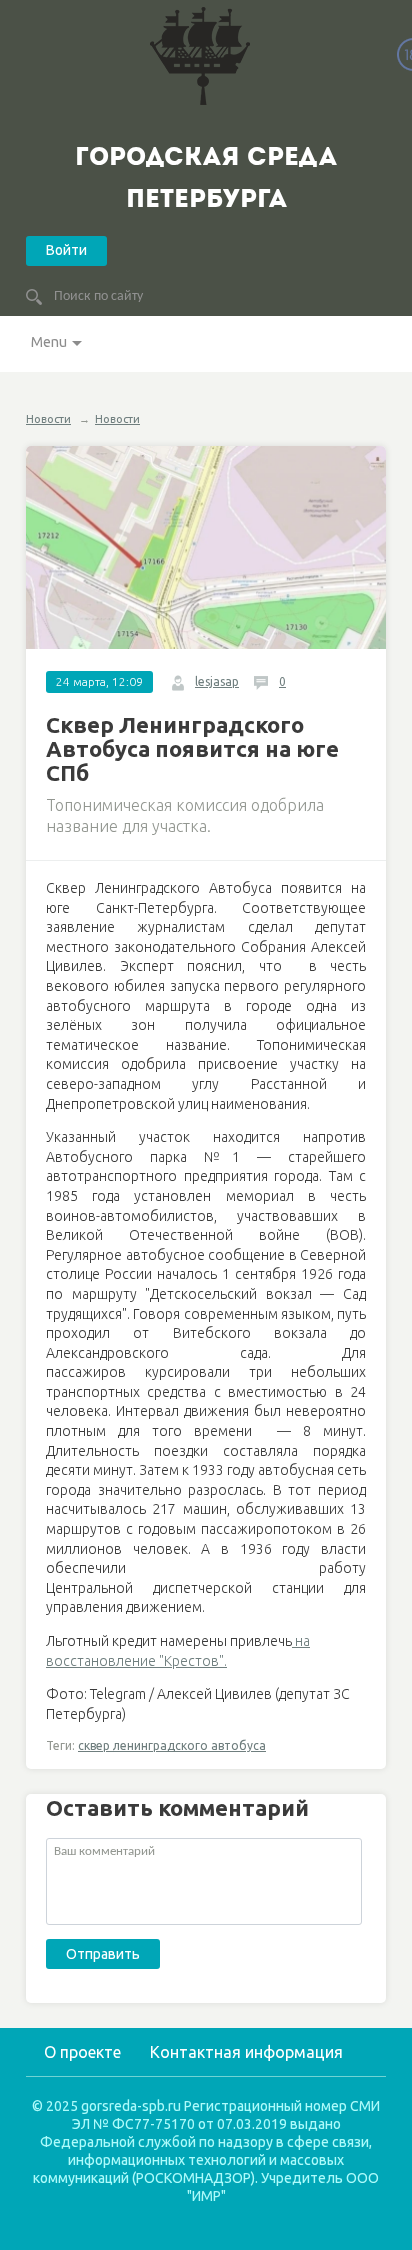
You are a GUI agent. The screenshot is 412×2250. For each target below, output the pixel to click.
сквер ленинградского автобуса (172, 1745)
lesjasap (217, 681)
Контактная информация (246, 2052)
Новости (48, 419)
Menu (49, 342)
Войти (66, 250)
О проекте (82, 2052)
